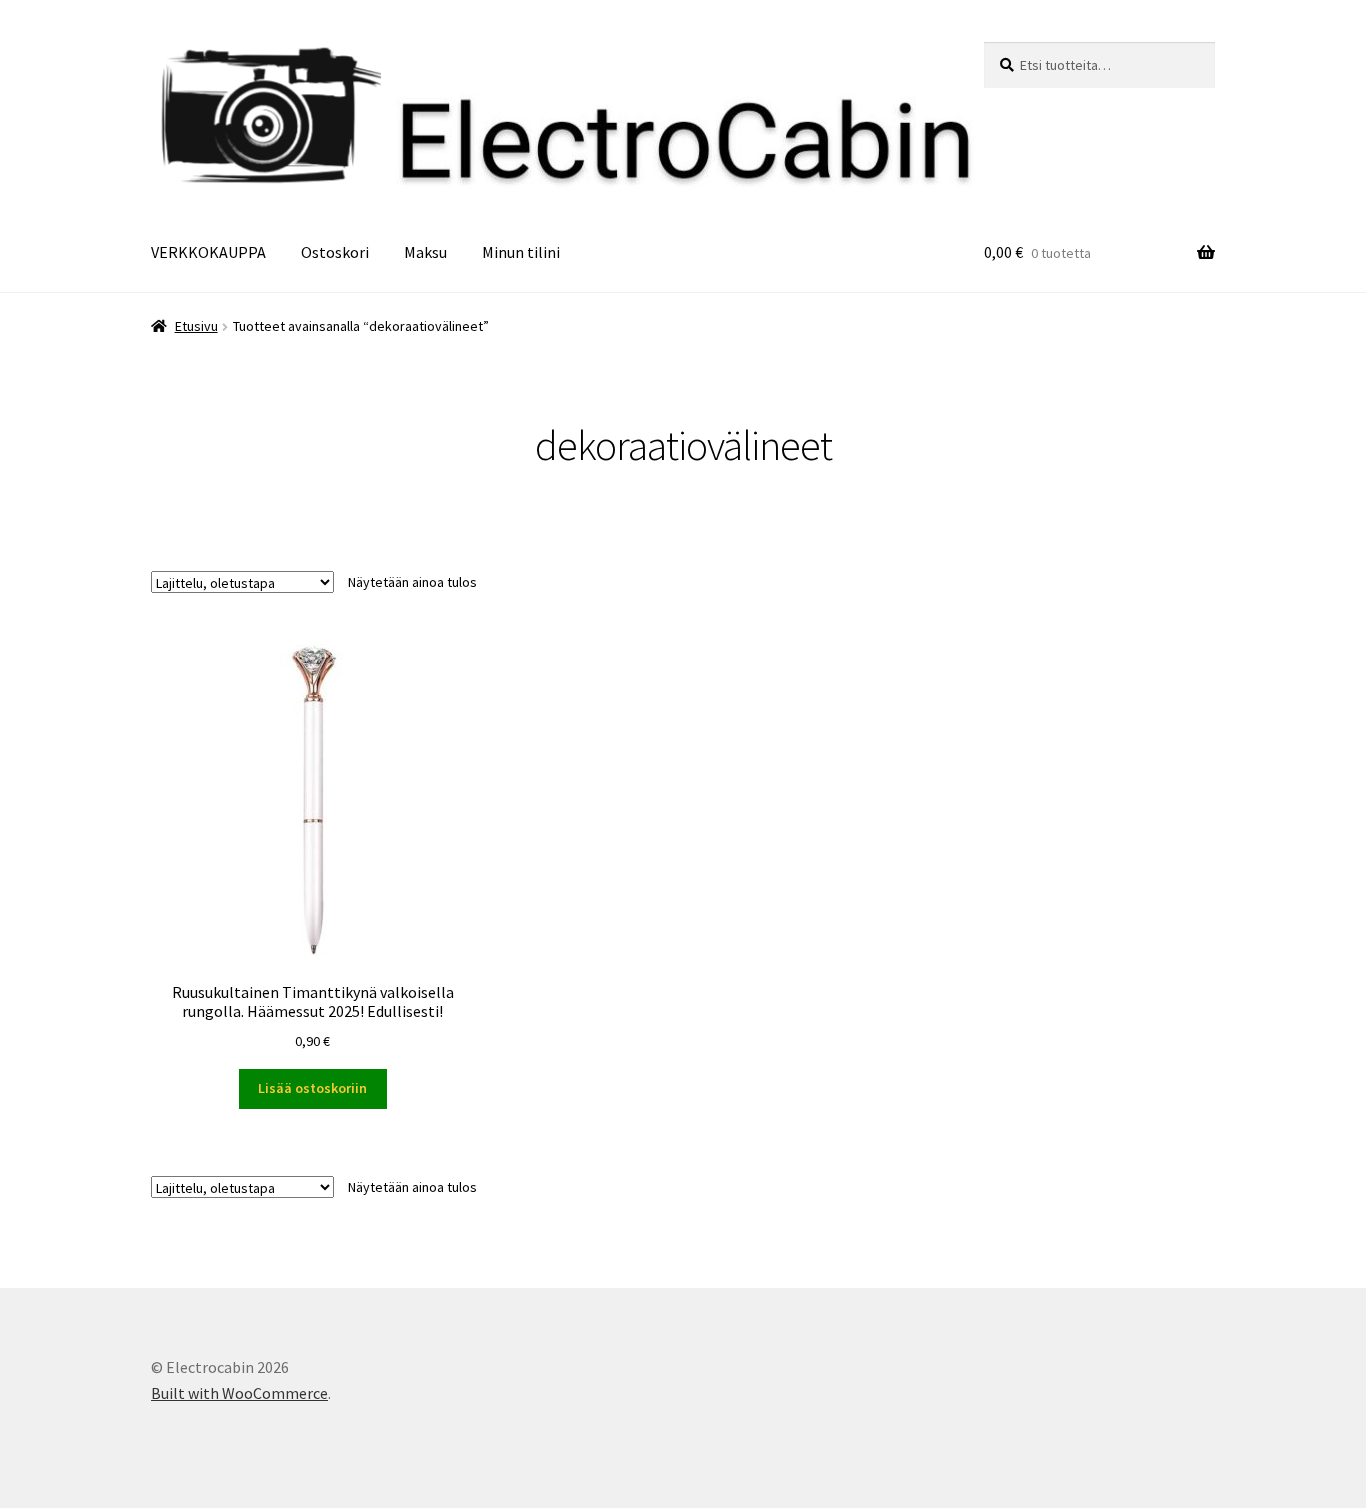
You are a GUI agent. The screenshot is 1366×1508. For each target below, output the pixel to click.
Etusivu (196, 326)
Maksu (425, 252)
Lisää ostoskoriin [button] (312, 1088)
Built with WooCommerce (239, 1393)
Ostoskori (335, 252)
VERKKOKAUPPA (208, 252)
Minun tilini (521, 252)
